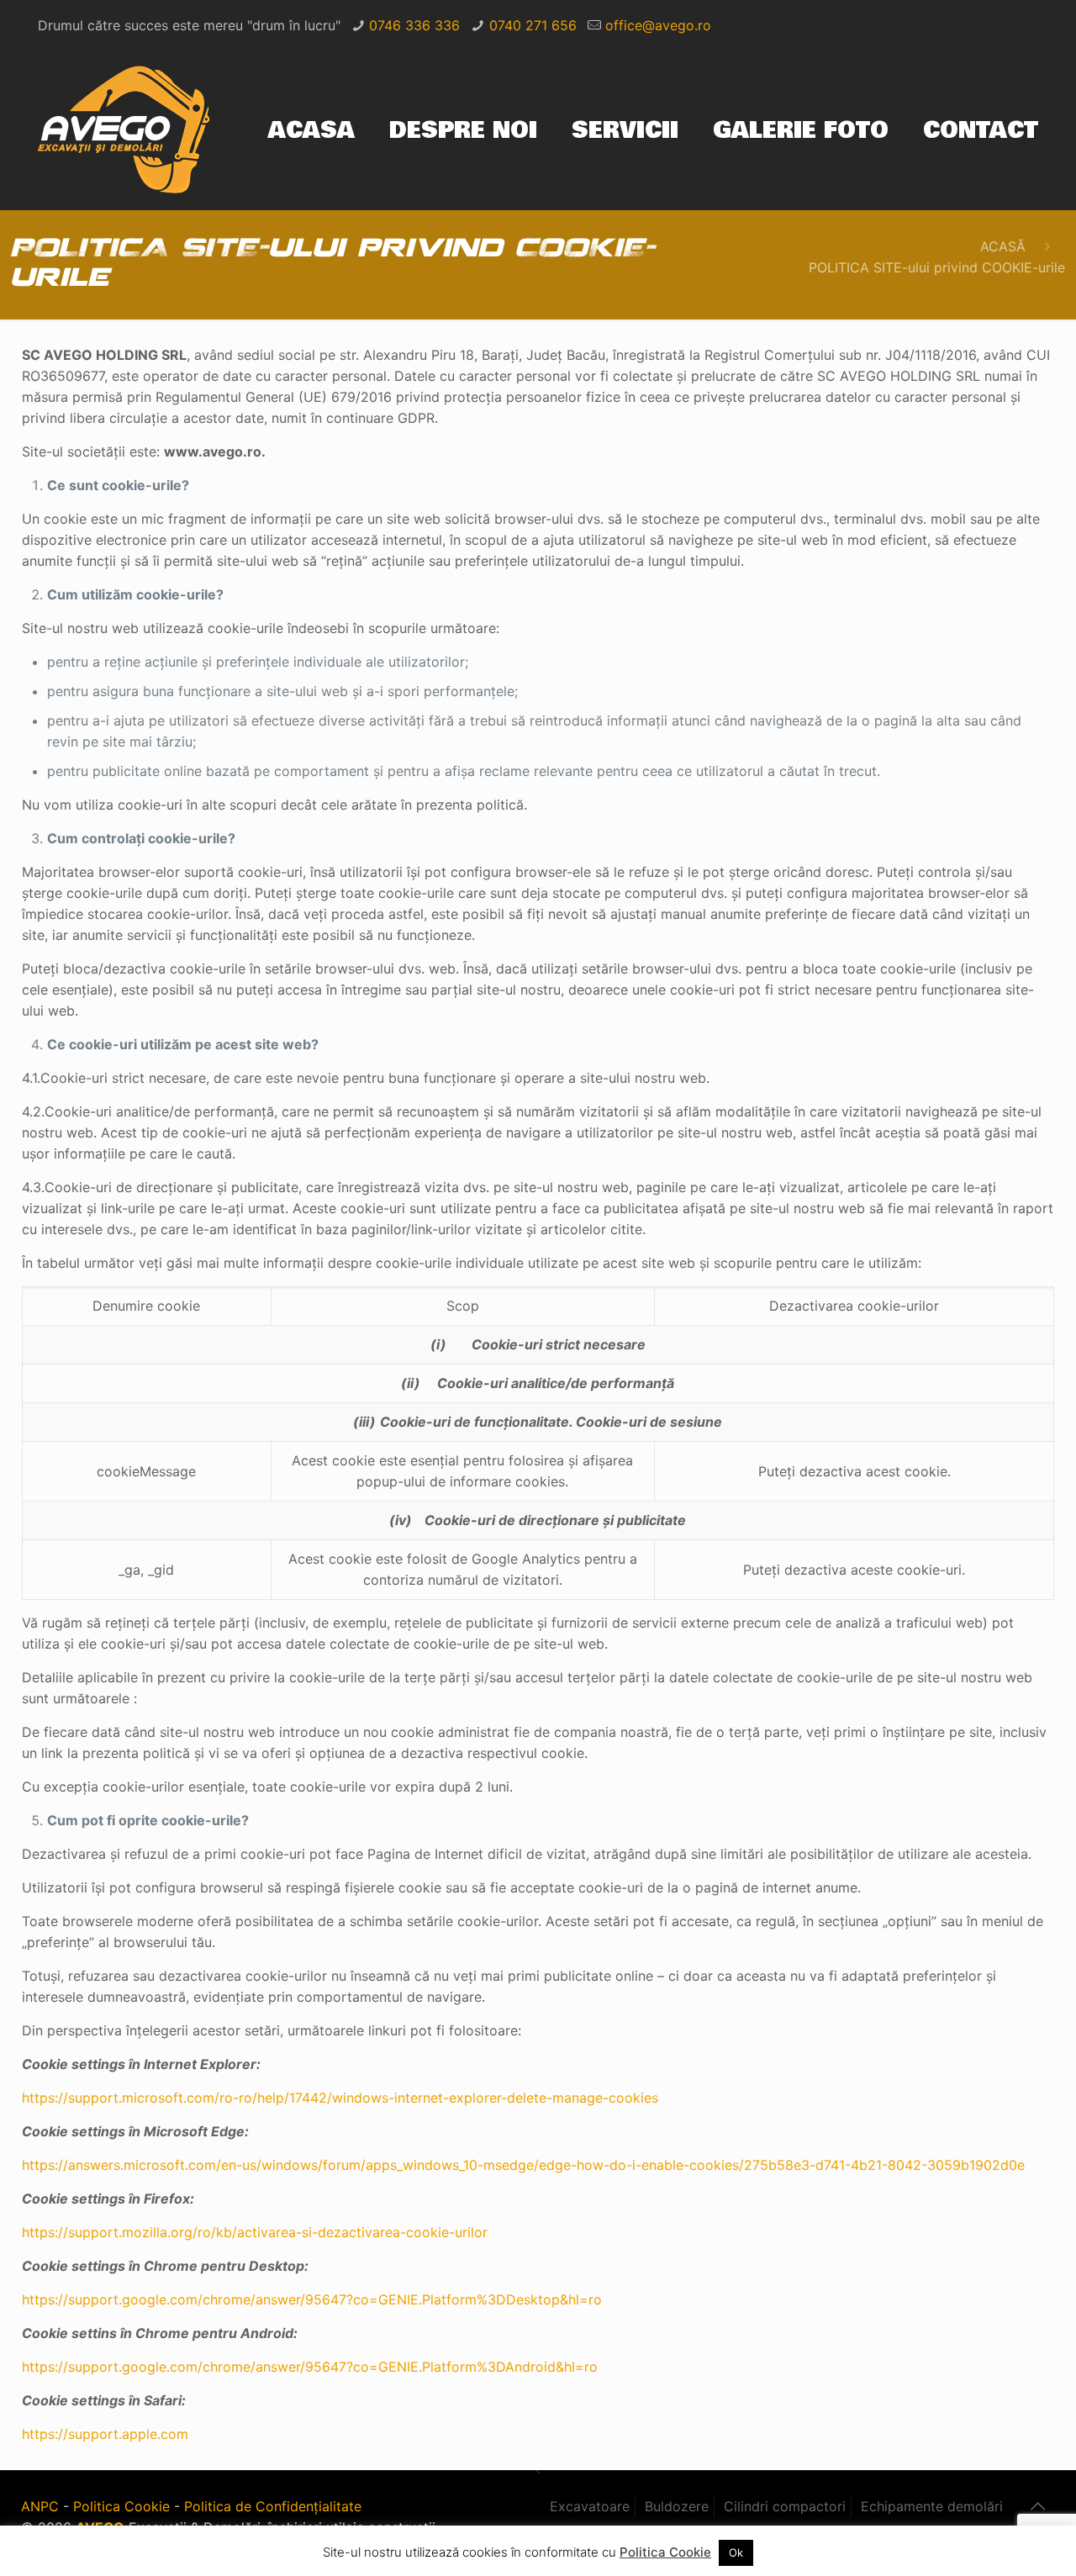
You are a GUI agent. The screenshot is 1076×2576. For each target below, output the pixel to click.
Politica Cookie (121, 2506)
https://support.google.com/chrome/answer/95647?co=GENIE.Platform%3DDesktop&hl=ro (312, 2299)
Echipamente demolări (932, 2506)
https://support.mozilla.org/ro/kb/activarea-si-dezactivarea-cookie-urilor (255, 2232)
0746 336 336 (414, 25)
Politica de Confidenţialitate (273, 2506)
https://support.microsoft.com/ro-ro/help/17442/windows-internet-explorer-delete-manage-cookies (340, 2098)
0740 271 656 (533, 25)
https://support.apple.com (105, 2434)
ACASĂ (1003, 246)
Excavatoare (590, 2506)
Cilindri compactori (785, 2506)
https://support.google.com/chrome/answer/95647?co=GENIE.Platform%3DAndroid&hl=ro (310, 2367)
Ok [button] (736, 2552)
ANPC (40, 2506)
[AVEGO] (127, 131)
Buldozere (677, 2506)
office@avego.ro (658, 25)
